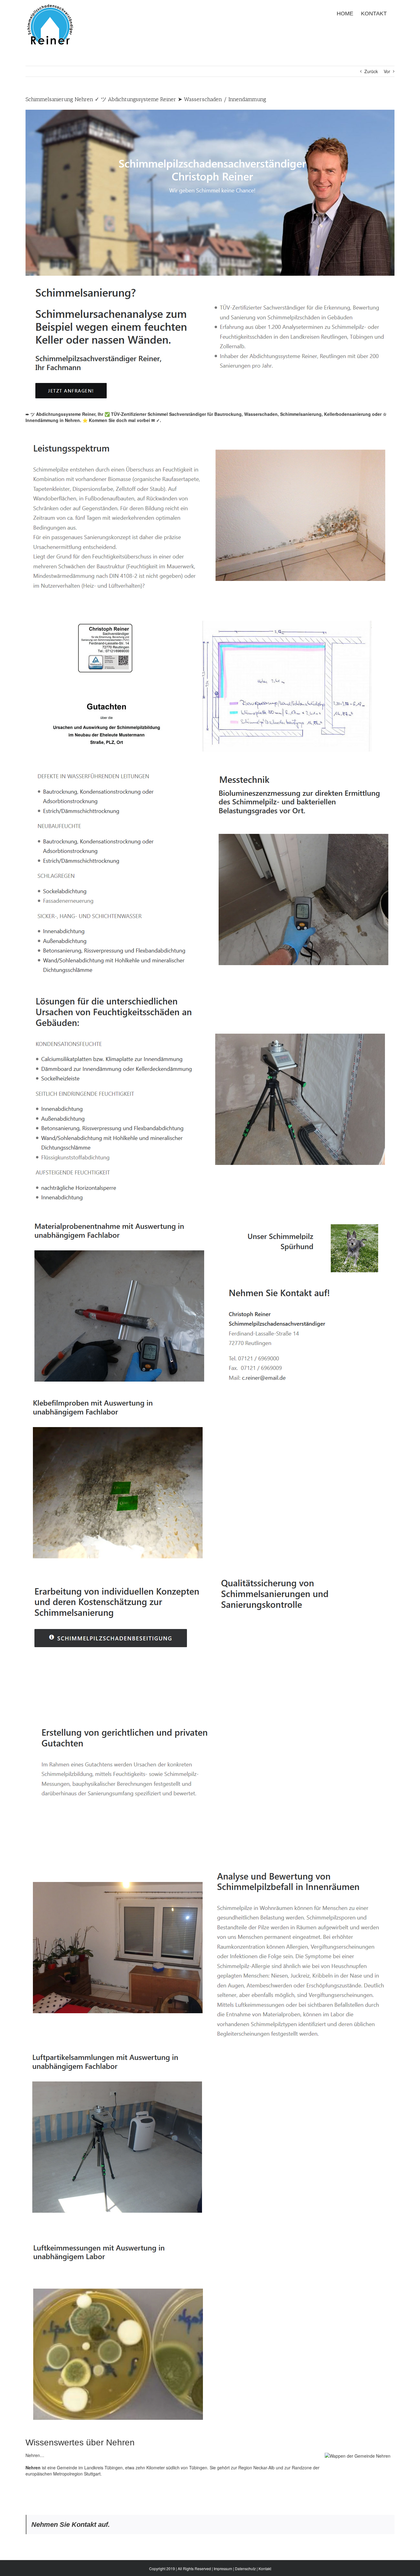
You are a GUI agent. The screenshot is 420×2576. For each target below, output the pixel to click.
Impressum (223, 2568)
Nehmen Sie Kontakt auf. (71, 2525)
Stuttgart (92, 2474)
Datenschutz (245, 2568)
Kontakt (265, 2568)
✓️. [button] (158, 420)
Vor (387, 71)
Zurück (371, 71)
